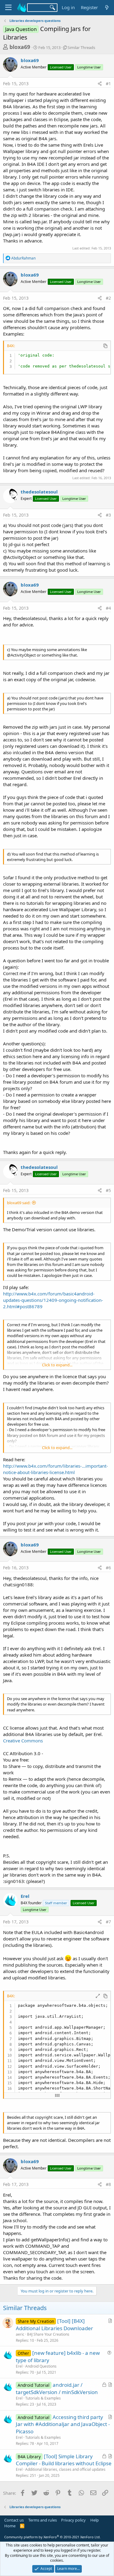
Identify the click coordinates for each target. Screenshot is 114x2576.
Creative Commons (23, 1741)
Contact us (14, 2520)
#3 (108, 515)
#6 (108, 1568)
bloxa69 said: (19, 1203)
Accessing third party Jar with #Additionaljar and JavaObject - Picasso (63, 2424)
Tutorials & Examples (43, 2398)
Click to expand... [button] (57, 1365)
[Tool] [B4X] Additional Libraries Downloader (54, 2325)
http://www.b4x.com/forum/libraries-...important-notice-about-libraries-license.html (55, 1469)
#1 (108, 84)
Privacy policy (73, 2520)
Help (95, 2520)
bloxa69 (20, 47)
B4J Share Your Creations (48, 2334)
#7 (108, 1922)
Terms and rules (43, 2520)
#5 (108, 1190)
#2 (108, 298)
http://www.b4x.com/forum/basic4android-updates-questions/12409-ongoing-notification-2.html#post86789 (53, 1300)
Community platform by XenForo (52, 2537)
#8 (108, 2184)
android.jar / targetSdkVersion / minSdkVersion (57, 2388)
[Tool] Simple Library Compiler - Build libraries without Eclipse (64, 2460)
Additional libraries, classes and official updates (65, 2469)
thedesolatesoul (39, 492)
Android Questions (41, 2366)
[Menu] (8, 8)
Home (10, 2526)
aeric (20, 2334)
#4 (108, 608)
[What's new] (107, 7)
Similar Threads (81, 47)
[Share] (100, 84)
